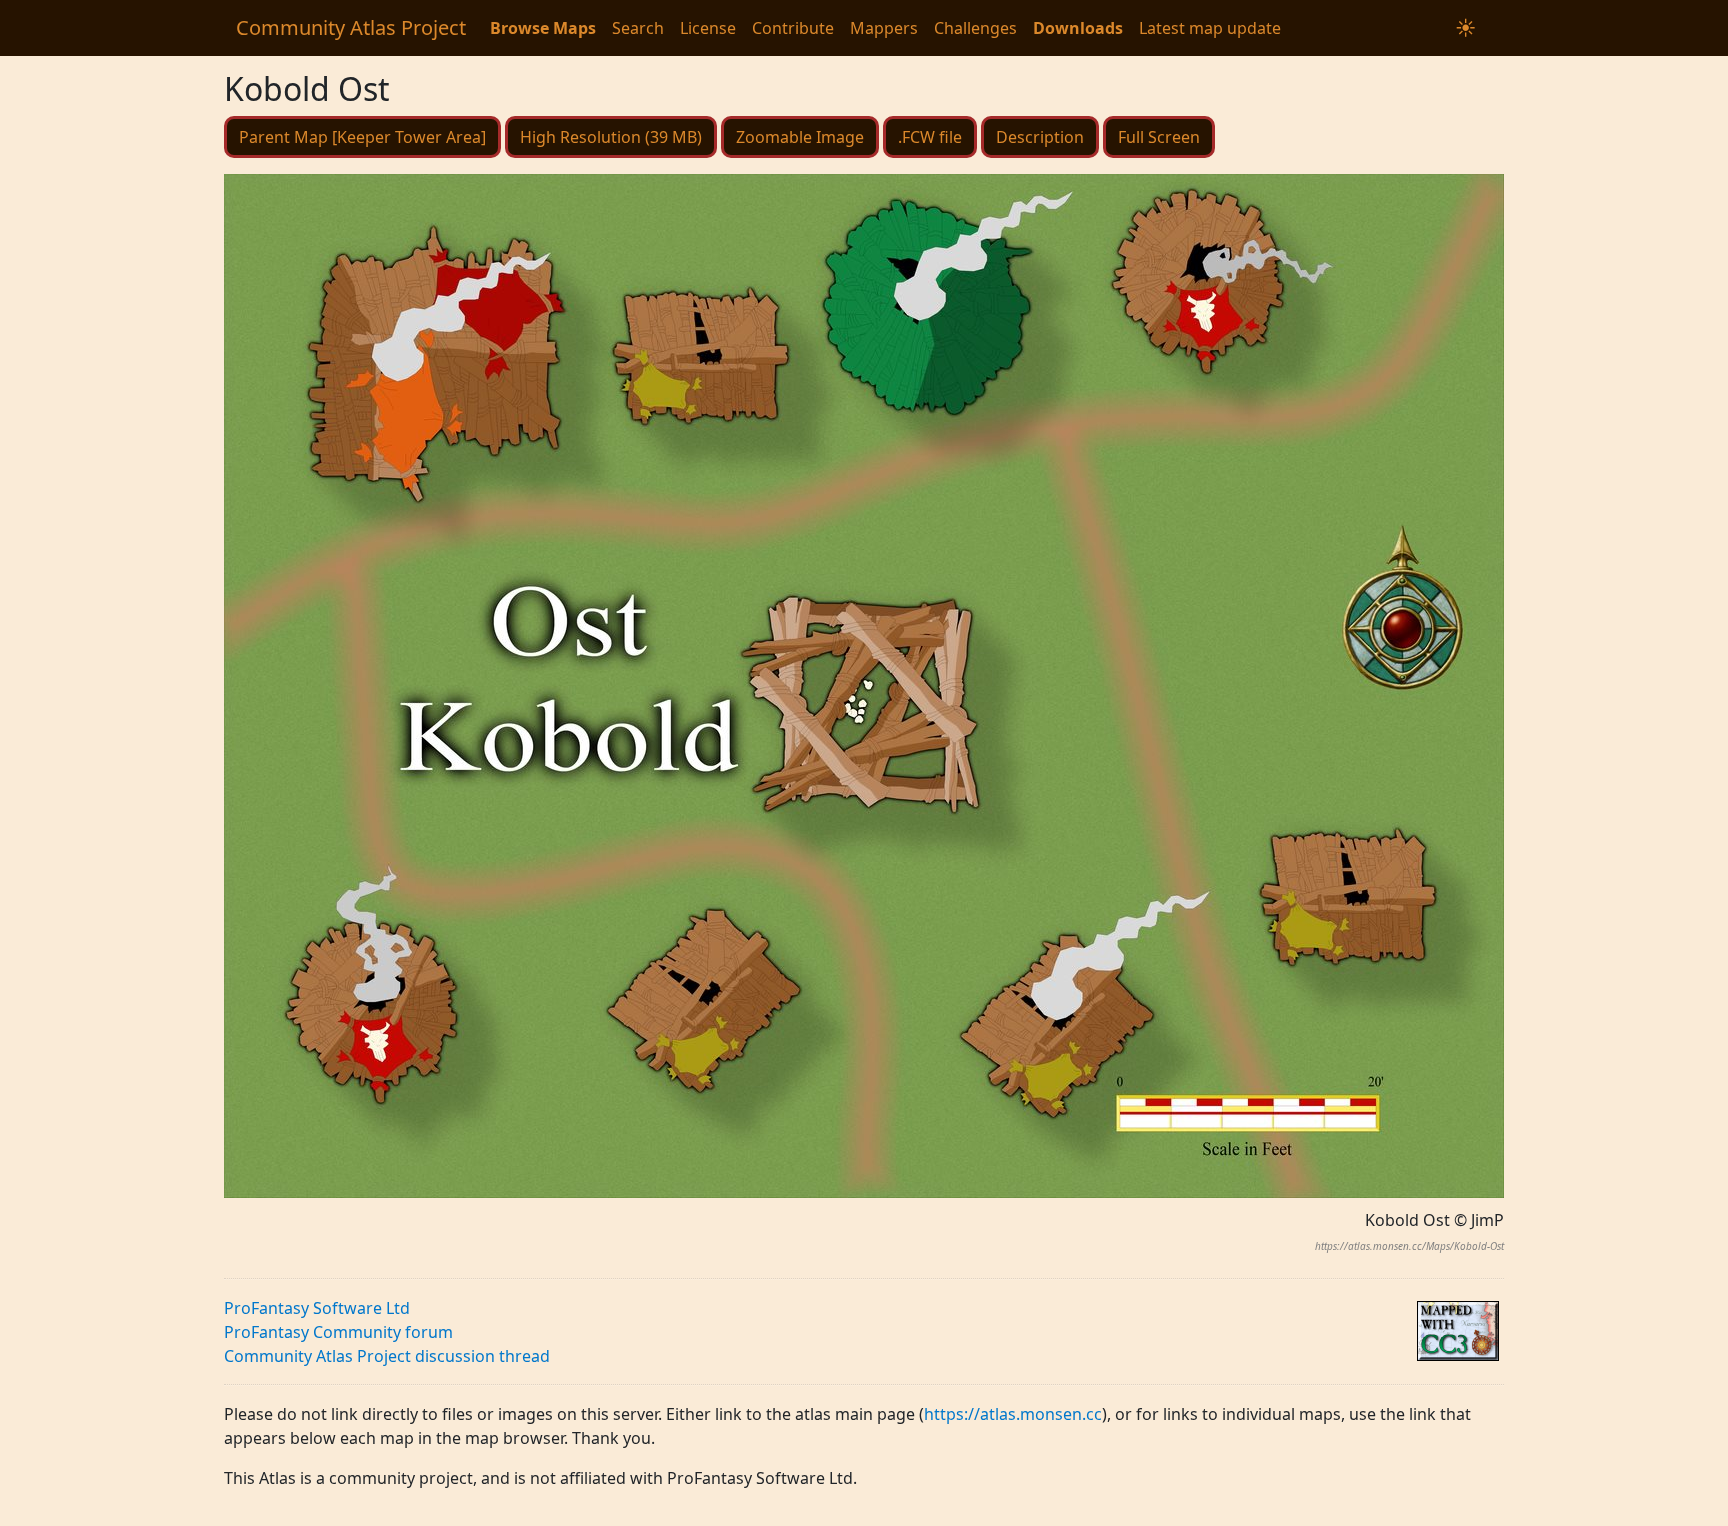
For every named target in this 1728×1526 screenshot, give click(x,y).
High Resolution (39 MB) (611, 137)
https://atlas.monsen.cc (1013, 1414)
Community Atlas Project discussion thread (387, 1356)
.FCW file (930, 137)
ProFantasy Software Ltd (317, 1308)
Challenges (975, 28)
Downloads (1078, 28)
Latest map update (1210, 28)
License (708, 28)
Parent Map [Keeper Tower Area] (362, 137)
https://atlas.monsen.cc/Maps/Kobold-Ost (1409, 1246)
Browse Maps (543, 28)
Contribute (793, 28)
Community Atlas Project (351, 27)
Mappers (884, 28)
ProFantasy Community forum (338, 1332)
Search (638, 28)
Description (1040, 137)
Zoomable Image (800, 137)
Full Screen (1159, 137)
